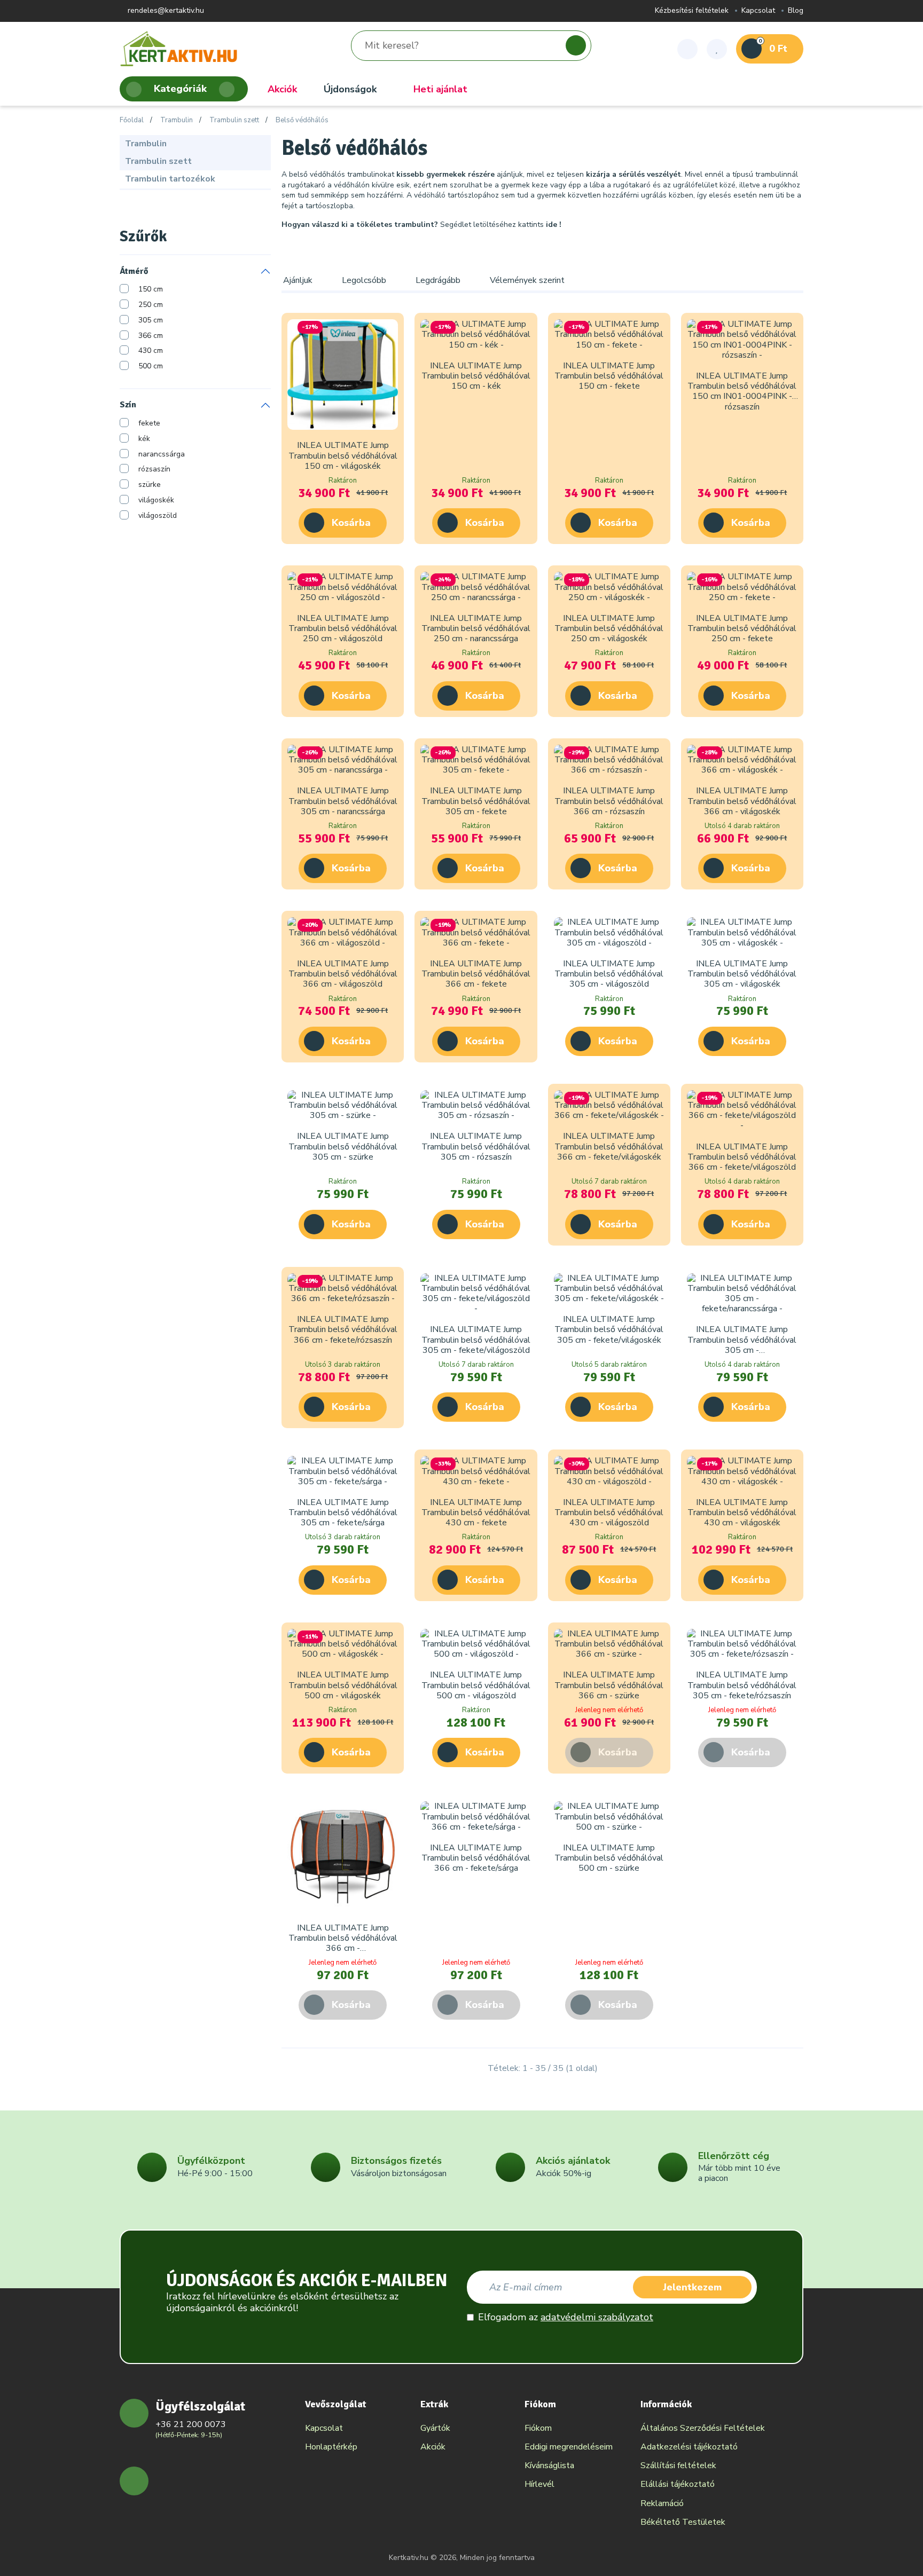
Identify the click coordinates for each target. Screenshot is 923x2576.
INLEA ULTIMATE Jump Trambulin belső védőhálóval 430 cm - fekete (476, 1512)
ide (552, 224)
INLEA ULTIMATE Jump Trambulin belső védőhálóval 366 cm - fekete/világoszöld (742, 1157)
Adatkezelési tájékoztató (689, 2447)
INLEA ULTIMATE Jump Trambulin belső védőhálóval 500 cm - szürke (609, 1858)
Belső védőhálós (302, 121)
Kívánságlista (549, 2465)
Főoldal (132, 121)
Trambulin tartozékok (170, 179)
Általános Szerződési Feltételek (703, 2428)
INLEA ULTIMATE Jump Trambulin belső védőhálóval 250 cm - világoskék (609, 628)
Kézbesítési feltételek (692, 11)
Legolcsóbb (364, 280)
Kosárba (351, 523)
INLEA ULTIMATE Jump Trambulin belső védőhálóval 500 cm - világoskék (343, 1685)
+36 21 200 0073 (191, 2424)
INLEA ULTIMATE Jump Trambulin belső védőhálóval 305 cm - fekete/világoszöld (476, 1340)
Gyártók (435, 2428)
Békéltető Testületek (683, 2522)
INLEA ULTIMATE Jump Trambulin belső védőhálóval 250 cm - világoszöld (343, 628)
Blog (796, 11)
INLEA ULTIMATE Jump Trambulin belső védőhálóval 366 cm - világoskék (742, 801)
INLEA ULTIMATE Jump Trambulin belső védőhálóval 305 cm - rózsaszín (476, 1146)
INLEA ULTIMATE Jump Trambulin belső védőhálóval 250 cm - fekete (742, 628)
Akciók (282, 89)
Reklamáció (662, 2503)
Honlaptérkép (331, 2447)
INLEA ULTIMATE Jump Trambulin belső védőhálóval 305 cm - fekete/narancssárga (742, 1345)
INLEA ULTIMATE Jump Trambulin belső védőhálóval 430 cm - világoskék (742, 1512)
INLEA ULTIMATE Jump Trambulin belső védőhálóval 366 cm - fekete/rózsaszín (343, 1329)
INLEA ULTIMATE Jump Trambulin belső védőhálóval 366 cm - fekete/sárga (476, 1858)
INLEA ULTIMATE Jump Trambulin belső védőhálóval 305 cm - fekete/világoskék (609, 1329)
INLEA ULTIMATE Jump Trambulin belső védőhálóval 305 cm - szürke (343, 1146)
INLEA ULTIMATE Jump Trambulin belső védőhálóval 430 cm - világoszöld (609, 1512)
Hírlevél (539, 2484)
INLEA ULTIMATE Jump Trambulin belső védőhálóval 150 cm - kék (476, 376)
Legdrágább (438, 280)
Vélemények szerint (527, 280)
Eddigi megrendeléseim (569, 2447)
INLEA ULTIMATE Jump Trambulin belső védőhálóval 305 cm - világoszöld (609, 974)
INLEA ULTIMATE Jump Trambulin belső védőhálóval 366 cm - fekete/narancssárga (343, 1943)
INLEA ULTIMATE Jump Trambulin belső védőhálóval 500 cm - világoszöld (476, 1685)
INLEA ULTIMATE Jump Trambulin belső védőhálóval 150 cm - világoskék (343, 455)
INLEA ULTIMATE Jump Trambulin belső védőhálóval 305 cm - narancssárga (343, 801)
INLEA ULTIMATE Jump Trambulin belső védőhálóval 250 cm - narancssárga (476, 628)
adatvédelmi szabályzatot (597, 2317)
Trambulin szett (234, 121)
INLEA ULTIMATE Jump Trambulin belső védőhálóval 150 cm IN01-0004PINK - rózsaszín (742, 391)
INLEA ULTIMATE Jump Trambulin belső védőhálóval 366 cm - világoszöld (343, 974)
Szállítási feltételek (678, 2465)
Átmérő (134, 271)
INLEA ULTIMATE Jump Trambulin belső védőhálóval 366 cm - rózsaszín (609, 801)
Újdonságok (350, 89)
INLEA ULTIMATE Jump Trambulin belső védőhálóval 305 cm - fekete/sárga (343, 1512)
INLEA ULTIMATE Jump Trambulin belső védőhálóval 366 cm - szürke (609, 1685)
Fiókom (538, 2428)
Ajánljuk (298, 280)
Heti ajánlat (440, 89)
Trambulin (177, 121)
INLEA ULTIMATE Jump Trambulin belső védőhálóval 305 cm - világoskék (742, 974)
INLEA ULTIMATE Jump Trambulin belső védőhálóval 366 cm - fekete (476, 974)
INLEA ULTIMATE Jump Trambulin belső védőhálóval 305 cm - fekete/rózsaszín (742, 1685)
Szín (128, 405)
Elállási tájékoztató (678, 2484)
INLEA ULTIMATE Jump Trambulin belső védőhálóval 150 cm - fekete (609, 376)
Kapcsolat (758, 11)
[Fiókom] (687, 49)
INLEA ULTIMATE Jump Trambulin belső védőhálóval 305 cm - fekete (476, 801)
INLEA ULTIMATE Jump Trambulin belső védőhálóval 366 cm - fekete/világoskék (609, 1146)
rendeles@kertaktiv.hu (165, 11)
